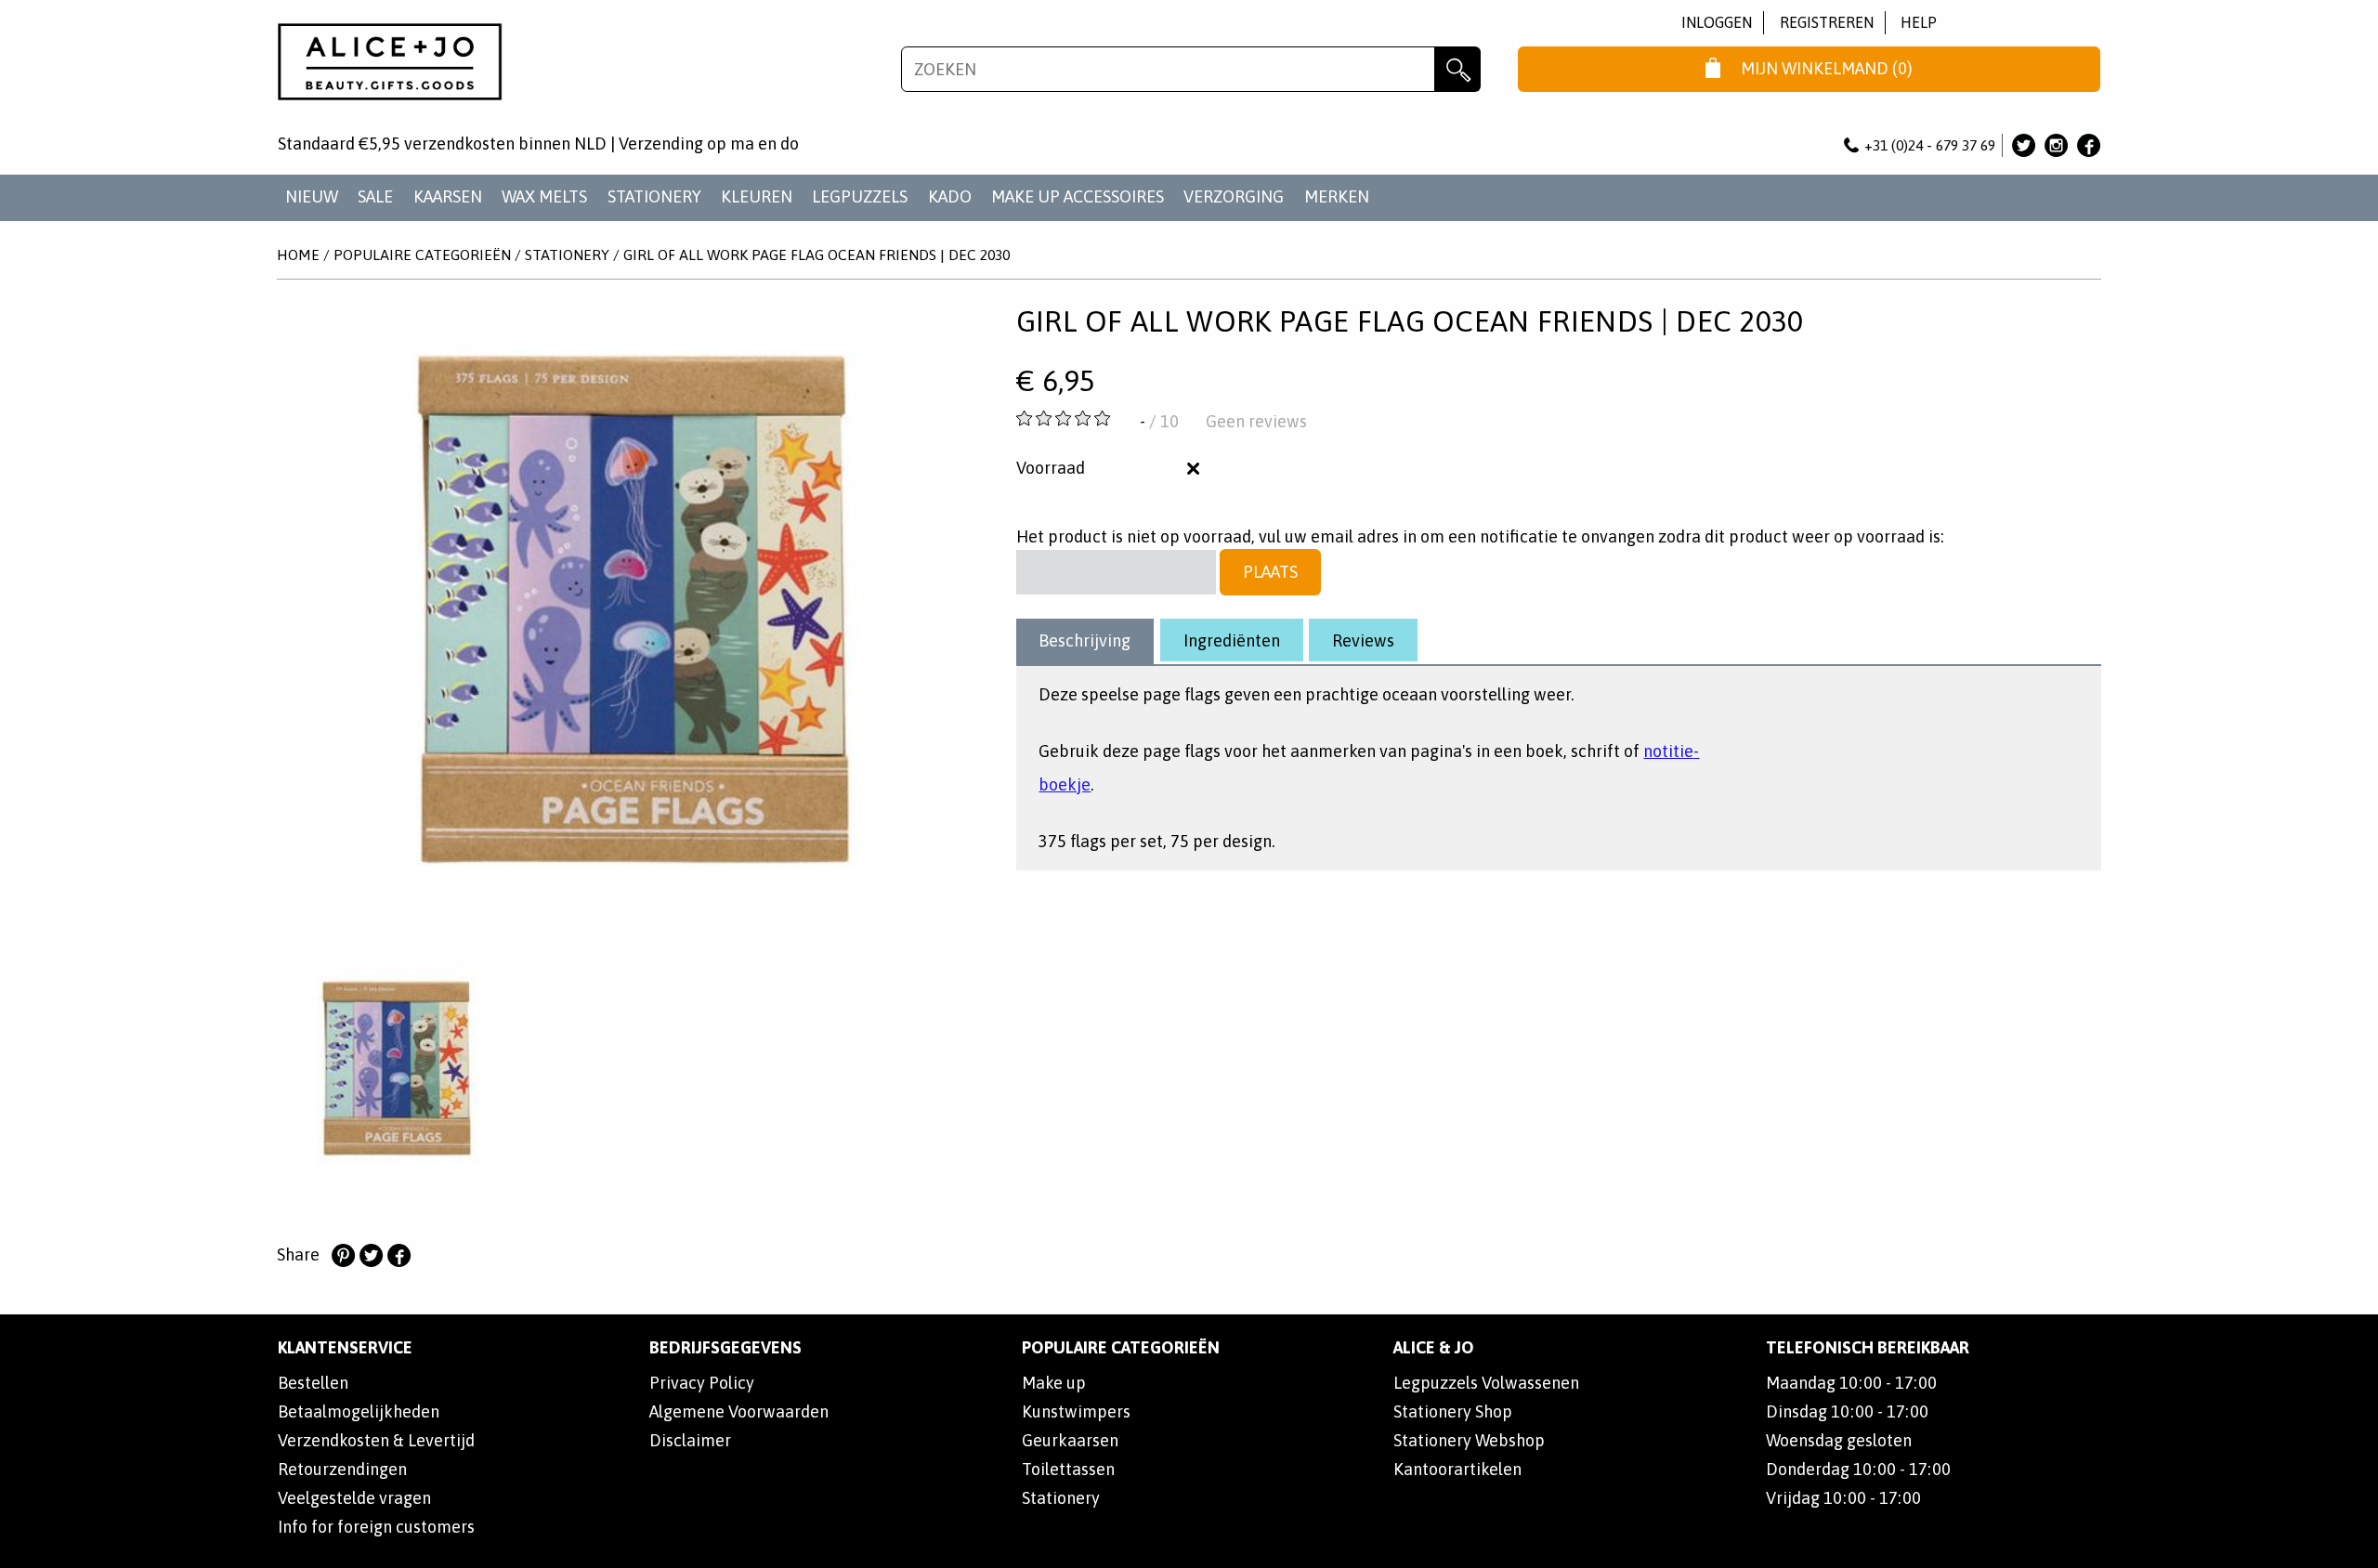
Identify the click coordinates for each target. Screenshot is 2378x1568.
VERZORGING (1234, 196)
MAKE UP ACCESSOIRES (1078, 196)
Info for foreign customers (376, 1527)
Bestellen (313, 1383)
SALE (375, 196)
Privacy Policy (702, 1383)
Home (298, 255)
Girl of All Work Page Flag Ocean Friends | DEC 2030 (817, 255)
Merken (1337, 196)
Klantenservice (345, 1347)
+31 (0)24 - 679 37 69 (1930, 145)
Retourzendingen (342, 1469)
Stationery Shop (1453, 1411)
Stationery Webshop (1469, 1440)
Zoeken (1457, 70)
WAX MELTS (544, 196)
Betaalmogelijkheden (359, 1411)
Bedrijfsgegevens (725, 1347)
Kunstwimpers (1076, 1411)
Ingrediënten (1232, 640)
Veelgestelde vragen (354, 1498)
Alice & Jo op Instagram (2056, 145)
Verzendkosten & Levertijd (376, 1440)
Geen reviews (1256, 421)
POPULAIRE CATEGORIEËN (422, 255)
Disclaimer (690, 1440)
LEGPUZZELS (860, 196)
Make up (1054, 1383)
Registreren (1827, 22)
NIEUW (312, 196)
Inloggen (1717, 22)
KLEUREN (757, 196)
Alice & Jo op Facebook (2089, 145)
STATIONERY (654, 196)
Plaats (1270, 572)
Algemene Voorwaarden (739, 1411)
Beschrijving (1084, 640)
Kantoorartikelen (1457, 1469)
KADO (950, 196)
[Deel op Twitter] (371, 1256)
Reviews (1363, 640)
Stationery (1061, 1498)
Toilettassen (1068, 1469)
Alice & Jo (1434, 1347)
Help (1919, 22)
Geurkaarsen (1070, 1440)
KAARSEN (448, 196)
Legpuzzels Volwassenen (1486, 1383)
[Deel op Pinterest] (343, 1256)
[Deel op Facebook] (399, 1256)
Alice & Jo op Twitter (2024, 145)
